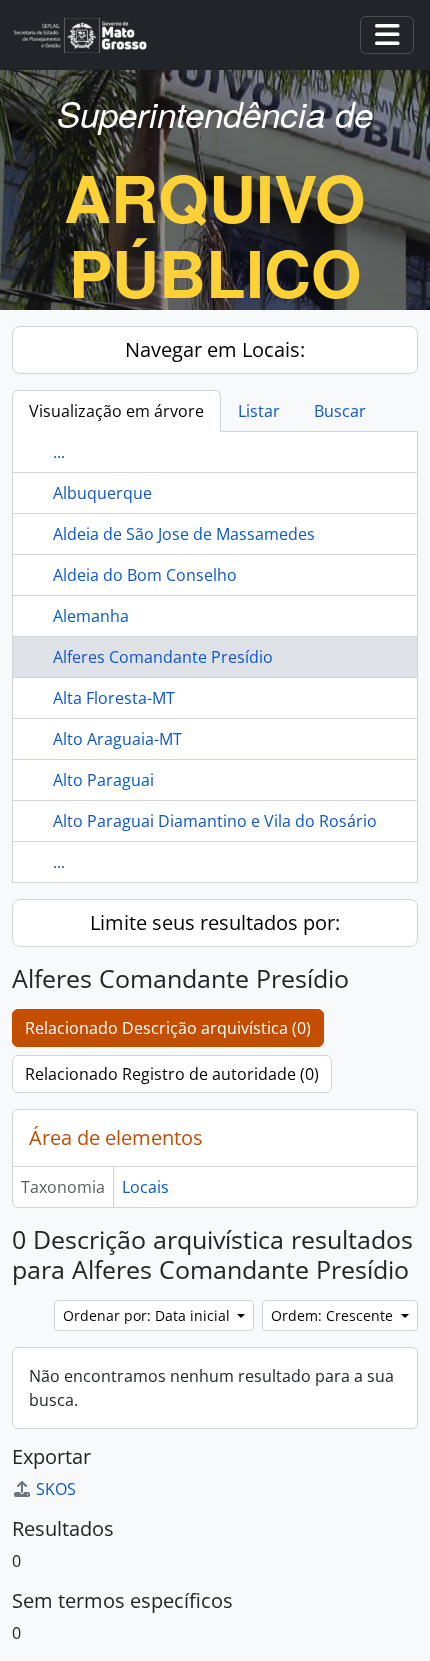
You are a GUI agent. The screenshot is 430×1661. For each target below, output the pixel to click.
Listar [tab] (259, 411)
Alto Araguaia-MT (117, 739)
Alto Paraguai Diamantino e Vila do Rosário (215, 821)
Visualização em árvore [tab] (116, 411)
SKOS (56, 1489)
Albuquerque (102, 493)
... (59, 452)
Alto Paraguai (103, 780)
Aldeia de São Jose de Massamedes (184, 534)
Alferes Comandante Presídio (163, 657)
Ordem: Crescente (334, 1315)
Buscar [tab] (340, 411)
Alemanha (91, 616)
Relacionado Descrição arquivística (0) (168, 1028)
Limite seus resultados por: (215, 922)
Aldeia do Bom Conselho (145, 575)
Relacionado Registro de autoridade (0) (172, 1074)
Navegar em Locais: (215, 349)
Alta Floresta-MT (114, 698)
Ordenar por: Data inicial (148, 1315)
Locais (145, 1187)
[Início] (88, 35)
